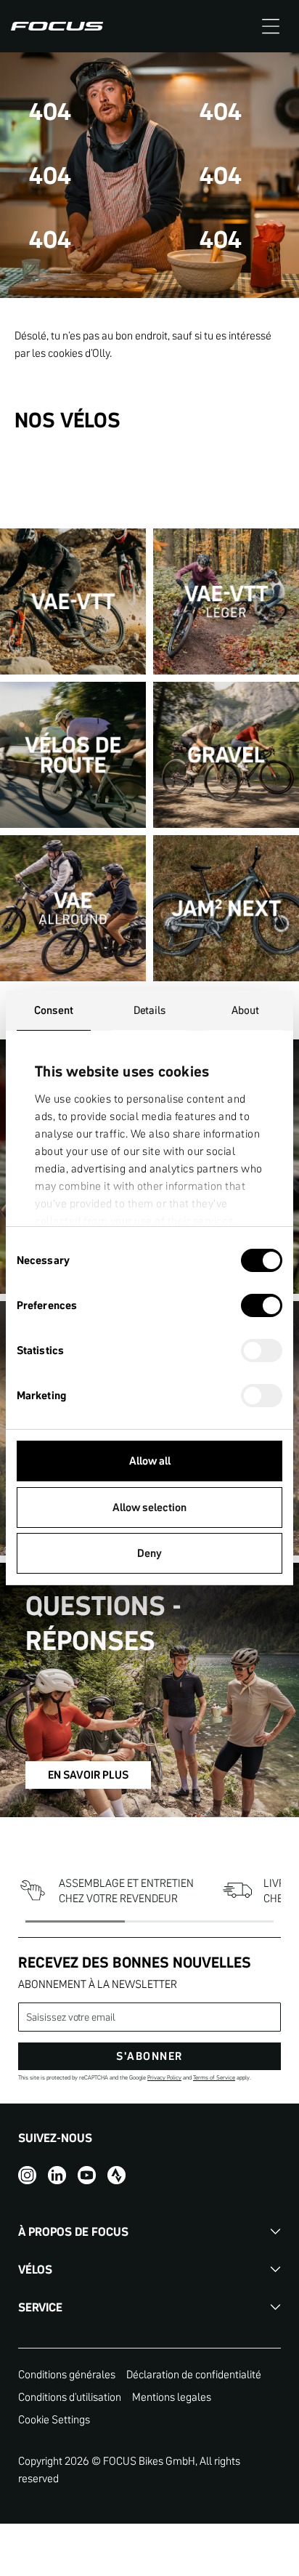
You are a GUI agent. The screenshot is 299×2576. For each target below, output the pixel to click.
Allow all (150, 1461)
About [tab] (246, 1010)
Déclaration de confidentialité (194, 2374)
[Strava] (116, 2174)
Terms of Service (214, 2078)
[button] (271, 26)
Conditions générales (67, 2374)
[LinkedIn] (57, 2174)
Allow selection (149, 1507)
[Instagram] (27, 2174)
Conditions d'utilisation (70, 2397)
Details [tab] (150, 1010)
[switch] (262, 1307)
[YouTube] (87, 2174)
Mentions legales (172, 2397)
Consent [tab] (54, 1010)
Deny (149, 1553)
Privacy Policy (164, 2078)
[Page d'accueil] (57, 26)
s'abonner (149, 2056)
